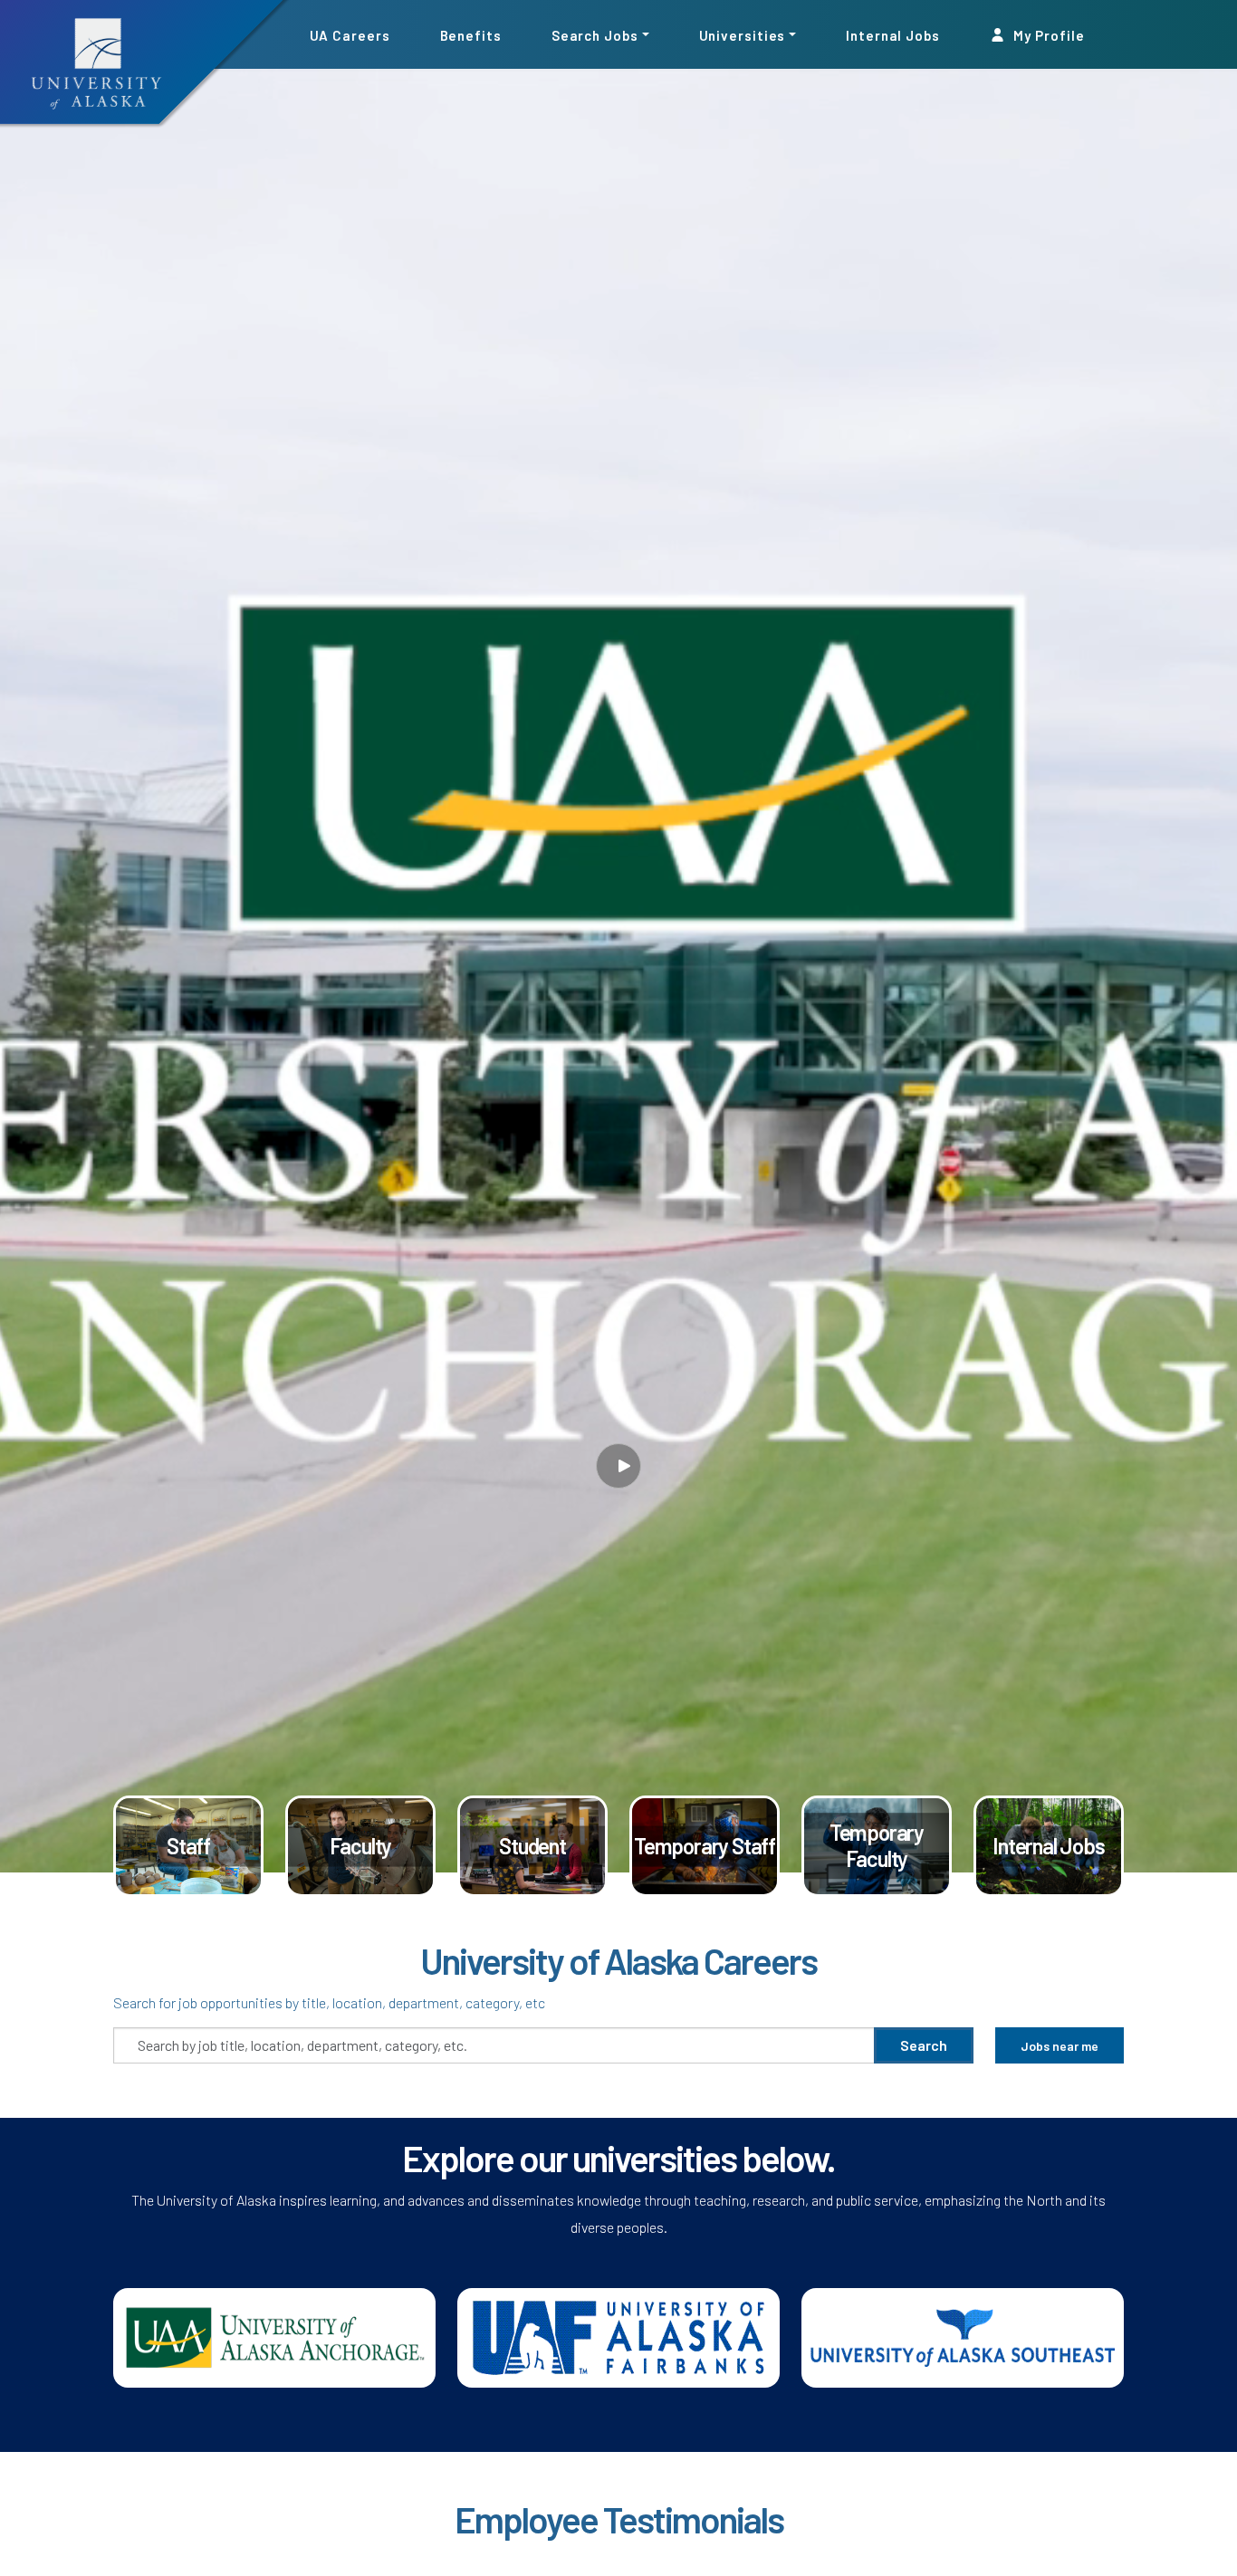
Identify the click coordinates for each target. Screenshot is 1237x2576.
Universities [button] (743, 34)
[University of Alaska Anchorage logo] (274, 2336)
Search (924, 2045)
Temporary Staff (705, 1845)
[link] (188, 1847)
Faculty (361, 1845)
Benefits (471, 34)
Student (532, 1845)
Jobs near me (1060, 2046)
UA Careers (350, 34)
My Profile (1048, 34)
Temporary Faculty (877, 1845)
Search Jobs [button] (595, 34)
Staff (188, 1845)
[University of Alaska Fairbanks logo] (618, 2336)
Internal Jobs (893, 34)
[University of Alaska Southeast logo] (963, 2336)
